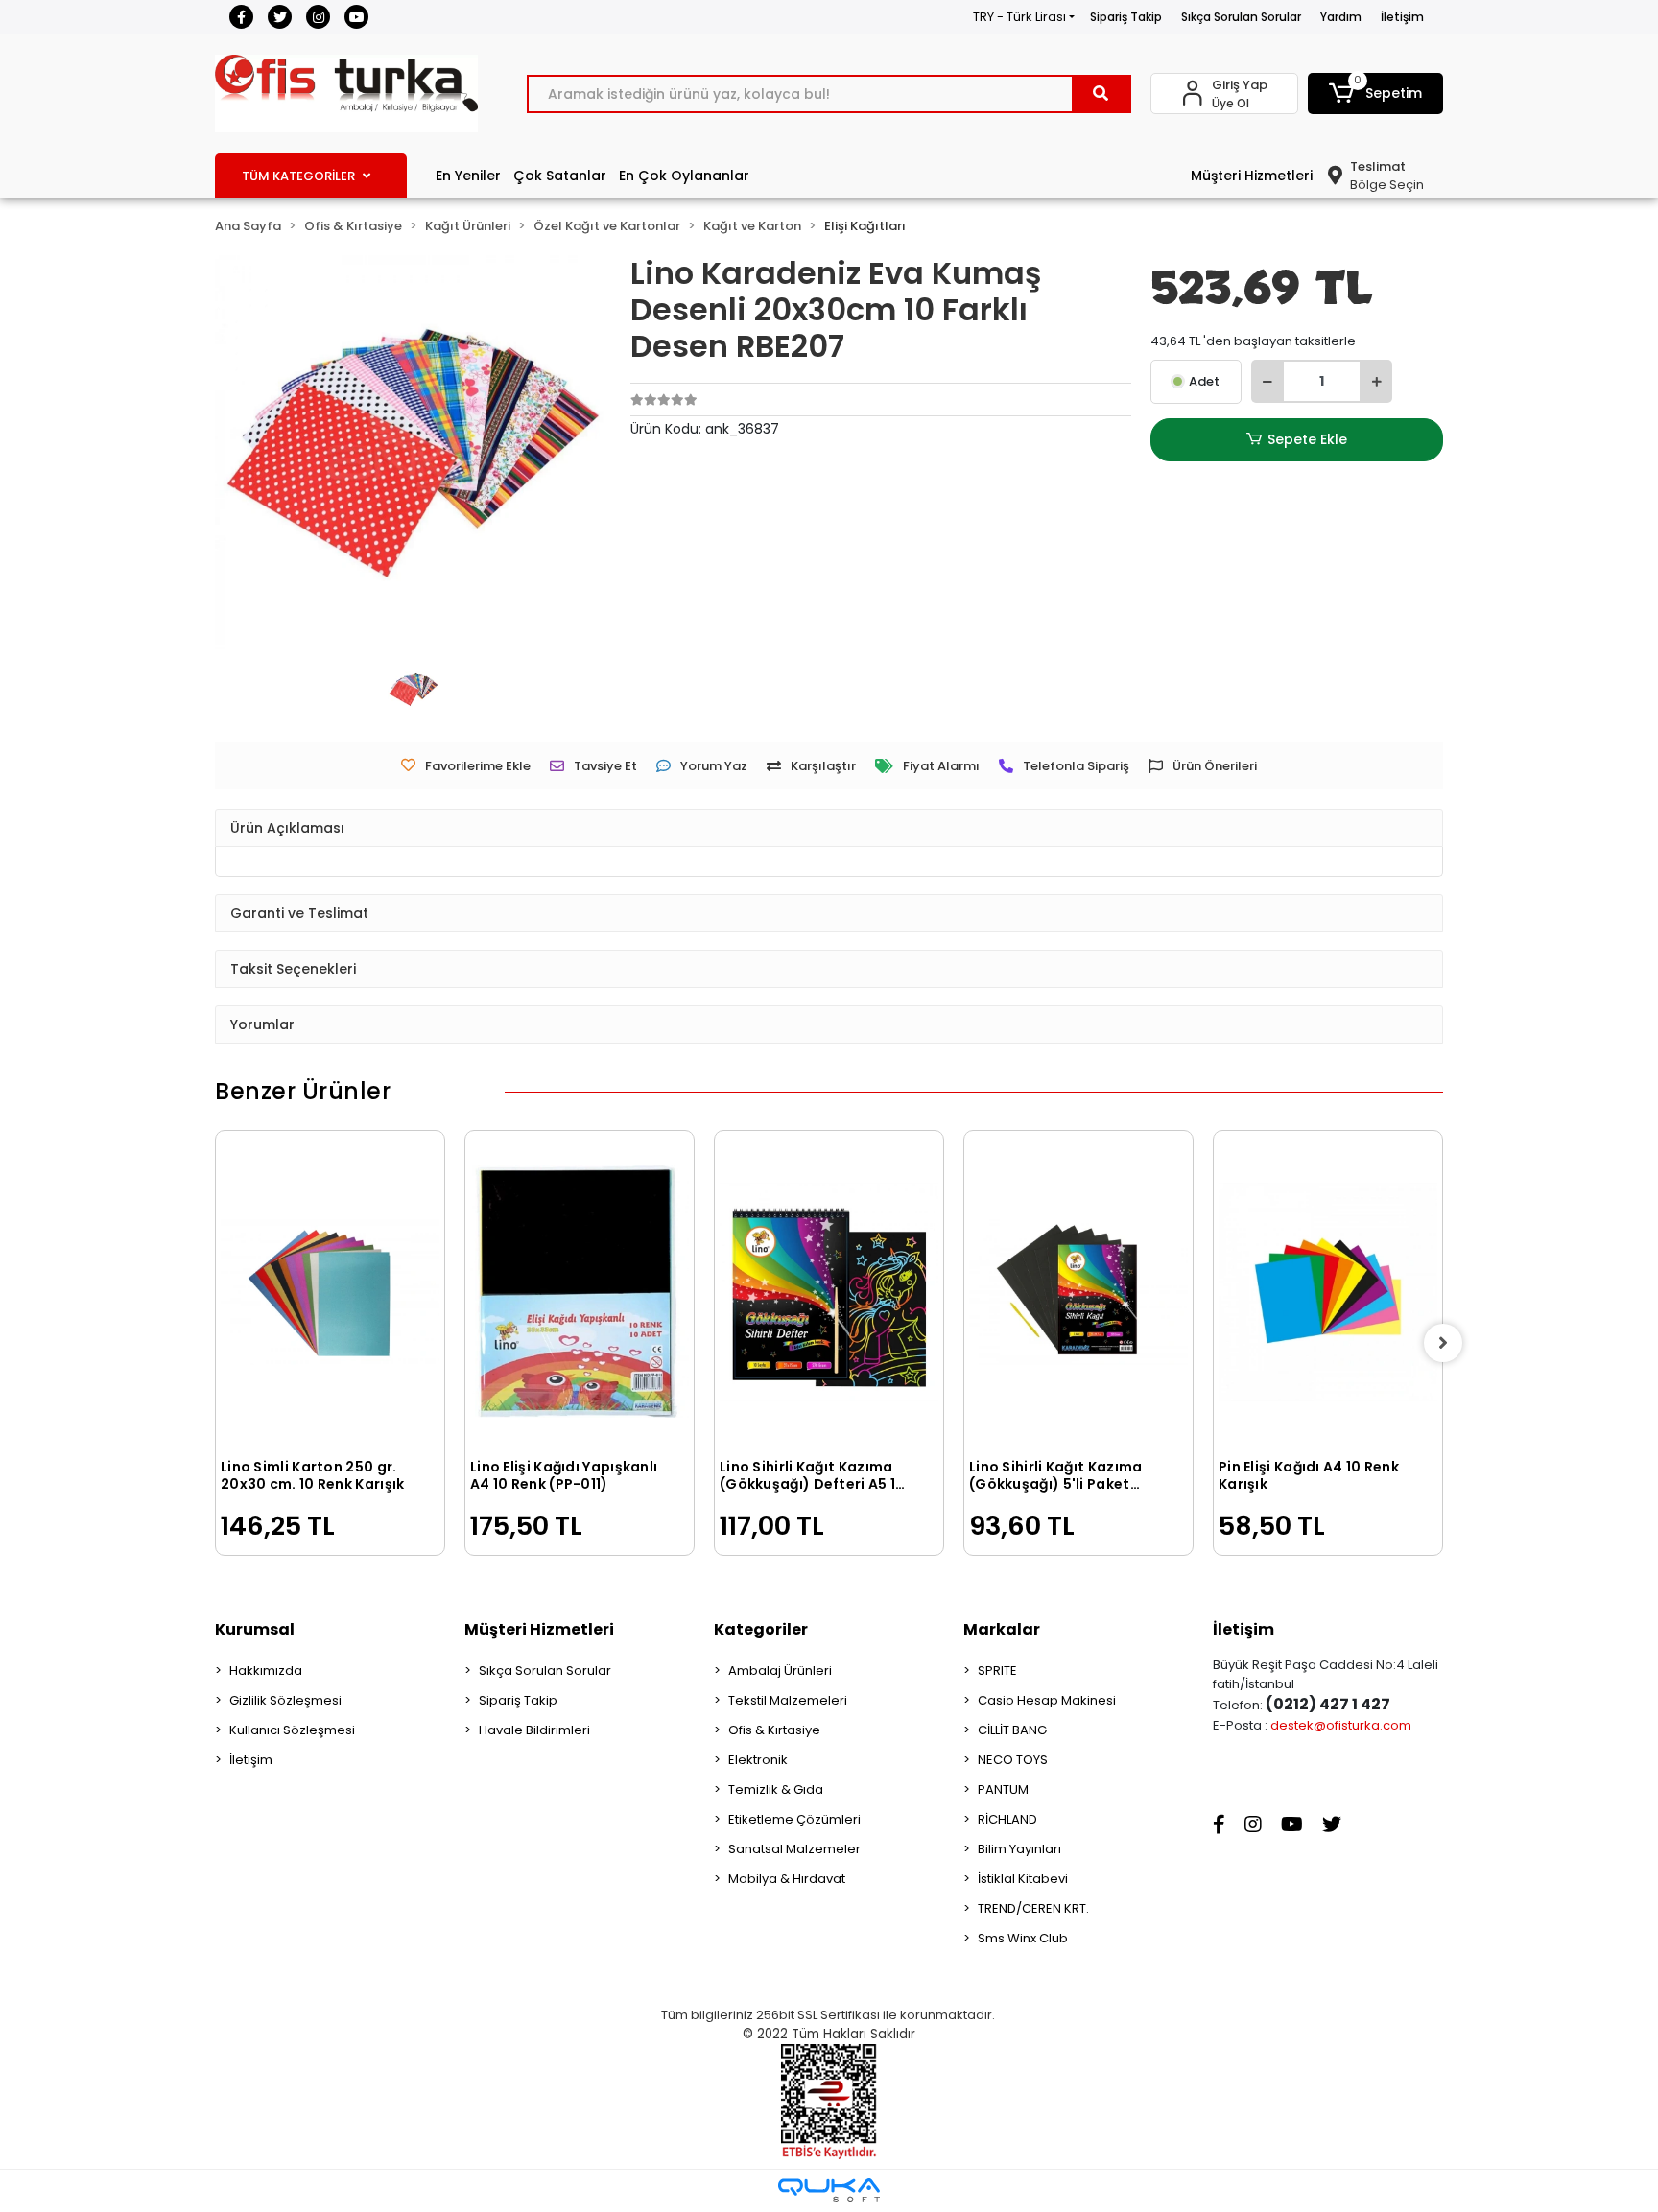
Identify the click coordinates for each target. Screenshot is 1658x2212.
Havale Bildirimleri (534, 1730)
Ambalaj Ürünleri (780, 1671)
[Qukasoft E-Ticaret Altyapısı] (829, 2190)
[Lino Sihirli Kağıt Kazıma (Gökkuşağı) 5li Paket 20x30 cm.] (1078, 1292)
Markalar (1002, 1629)
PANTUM (1003, 1789)
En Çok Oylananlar (684, 176)
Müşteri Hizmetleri (1252, 176)
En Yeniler (468, 176)
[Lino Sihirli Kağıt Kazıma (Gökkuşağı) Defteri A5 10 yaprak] (829, 1292)
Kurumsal (255, 1629)
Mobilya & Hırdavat (787, 1879)
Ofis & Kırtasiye (774, 1730)
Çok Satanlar (560, 176)
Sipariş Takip (1126, 17)
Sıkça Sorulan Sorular (1241, 17)
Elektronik (758, 1760)
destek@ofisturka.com (1341, 1725)
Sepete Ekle (1307, 439)
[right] (1443, 1343)
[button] (1376, 94)
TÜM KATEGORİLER (298, 176)
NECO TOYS (1013, 1760)
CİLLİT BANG (1012, 1730)
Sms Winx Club (1023, 1938)
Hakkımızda (266, 1671)
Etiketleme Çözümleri (794, 1819)
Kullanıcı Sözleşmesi (292, 1730)
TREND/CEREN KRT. (1033, 1908)
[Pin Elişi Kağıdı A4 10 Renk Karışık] (1328, 1292)
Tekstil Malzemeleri (788, 1700)
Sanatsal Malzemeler (794, 1849)
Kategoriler (761, 1629)
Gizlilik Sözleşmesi (285, 1700)
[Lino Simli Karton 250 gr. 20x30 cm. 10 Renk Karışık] (330, 1292)
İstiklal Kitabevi (1023, 1879)
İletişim (1402, 17)
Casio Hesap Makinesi (1047, 1700)
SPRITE (997, 1671)
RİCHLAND (1007, 1819)
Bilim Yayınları (1019, 1849)
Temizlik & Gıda (776, 1789)
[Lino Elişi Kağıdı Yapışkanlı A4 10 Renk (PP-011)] (580, 1292)
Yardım (1341, 17)
